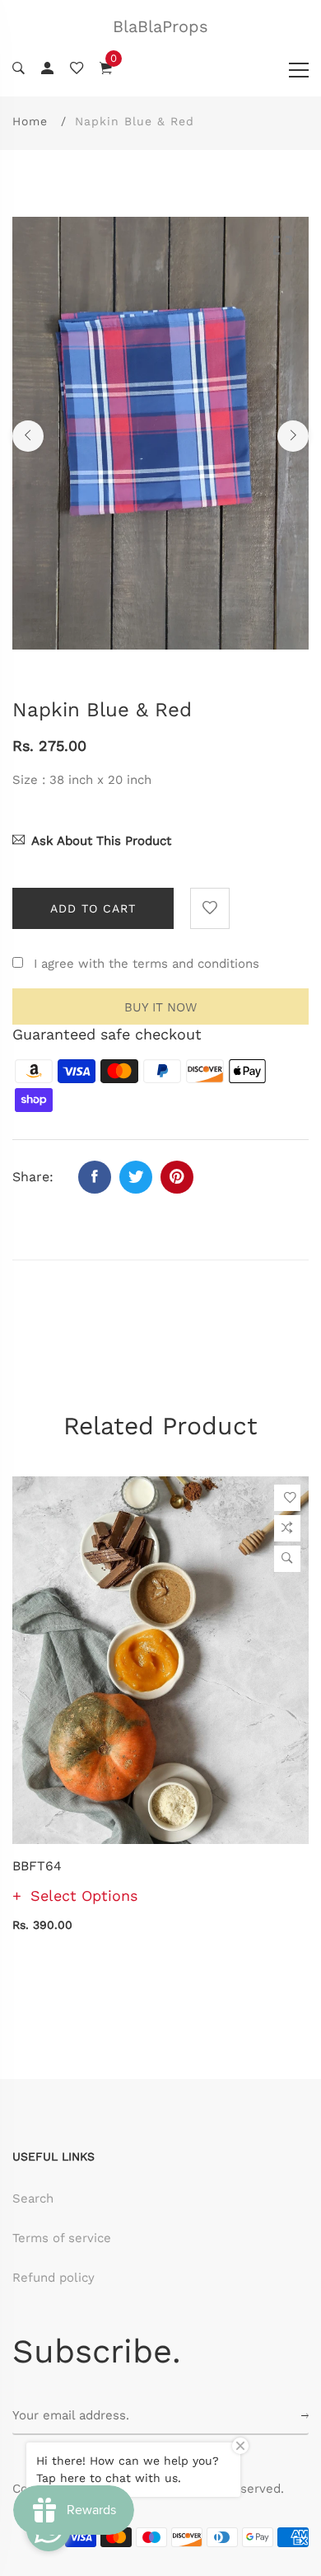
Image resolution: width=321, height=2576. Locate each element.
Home (30, 121)
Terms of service (62, 2238)
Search (33, 2198)
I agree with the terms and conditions (147, 964)
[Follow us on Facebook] (95, 1177)
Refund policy (53, 2278)
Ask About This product (101, 841)
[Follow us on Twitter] (136, 1177)
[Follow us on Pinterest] (177, 1177)
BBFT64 (37, 1866)
